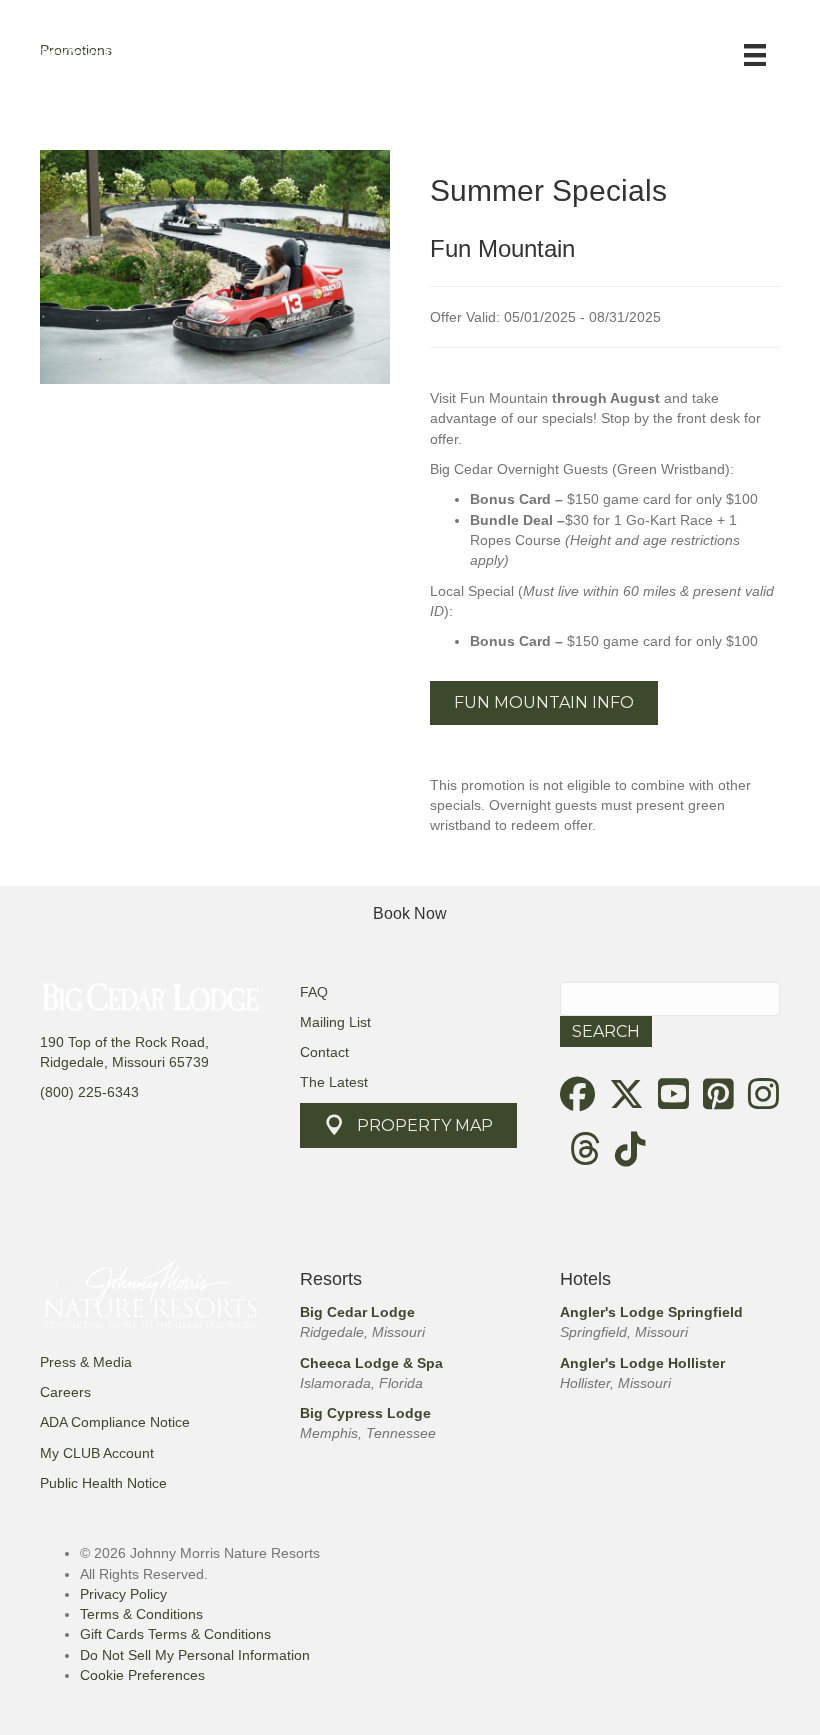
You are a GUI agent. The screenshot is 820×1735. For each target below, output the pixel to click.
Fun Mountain (502, 248)
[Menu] (755, 55)
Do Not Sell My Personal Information (195, 1655)
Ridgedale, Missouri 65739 (124, 1062)
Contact (324, 1052)
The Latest (334, 1082)
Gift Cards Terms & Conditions (175, 1634)
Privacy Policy (123, 1594)
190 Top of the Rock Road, (124, 1042)
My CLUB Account (97, 1453)
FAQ (314, 992)
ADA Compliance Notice (115, 1422)
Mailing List (335, 1022)
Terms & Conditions (141, 1614)
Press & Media (86, 1362)
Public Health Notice (103, 1483)
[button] (544, 702)
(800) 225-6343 (89, 1092)
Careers (65, 1392)
